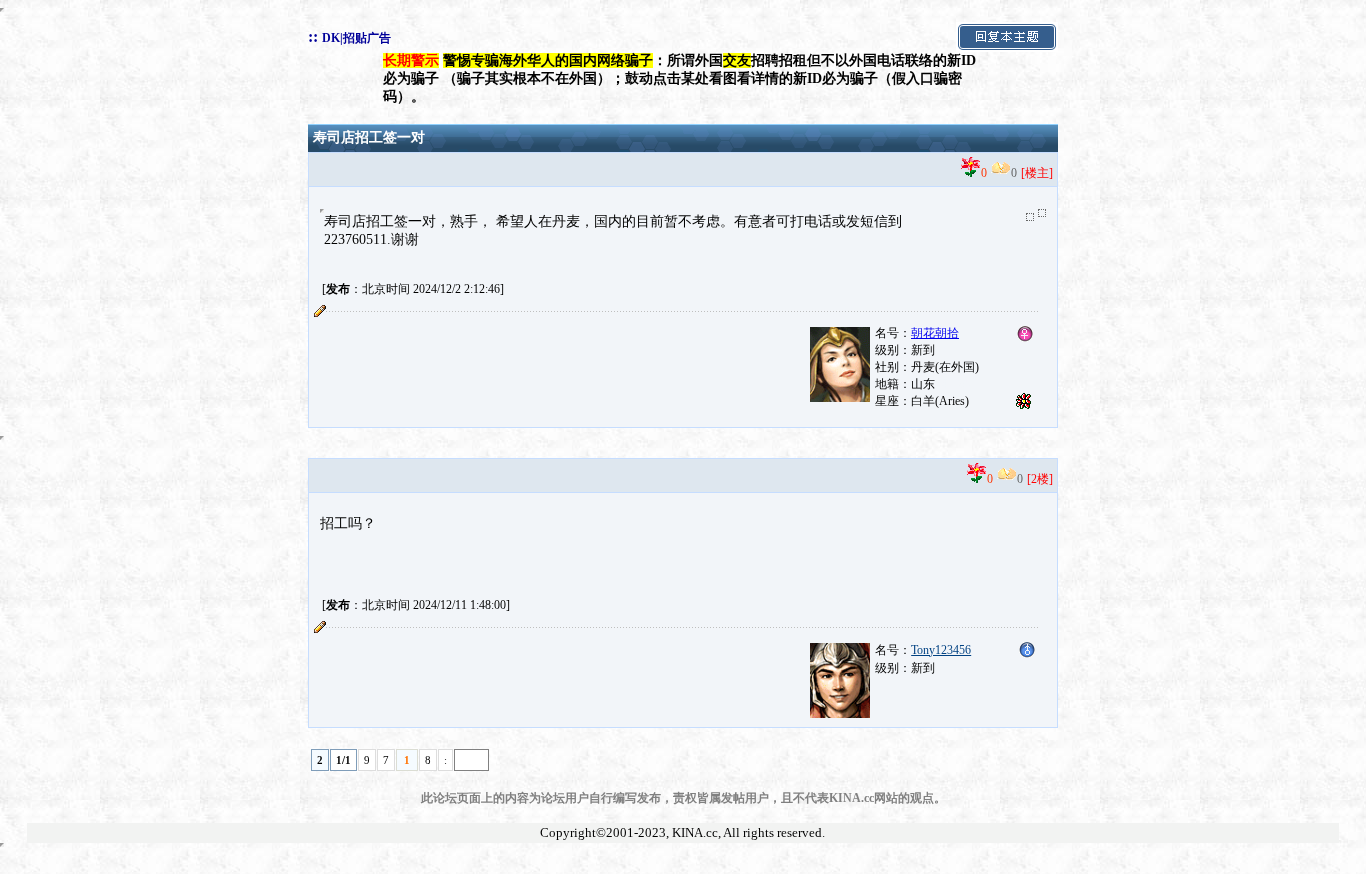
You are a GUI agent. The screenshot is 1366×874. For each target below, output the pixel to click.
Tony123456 (941, 650)
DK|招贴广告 (356, 38)
